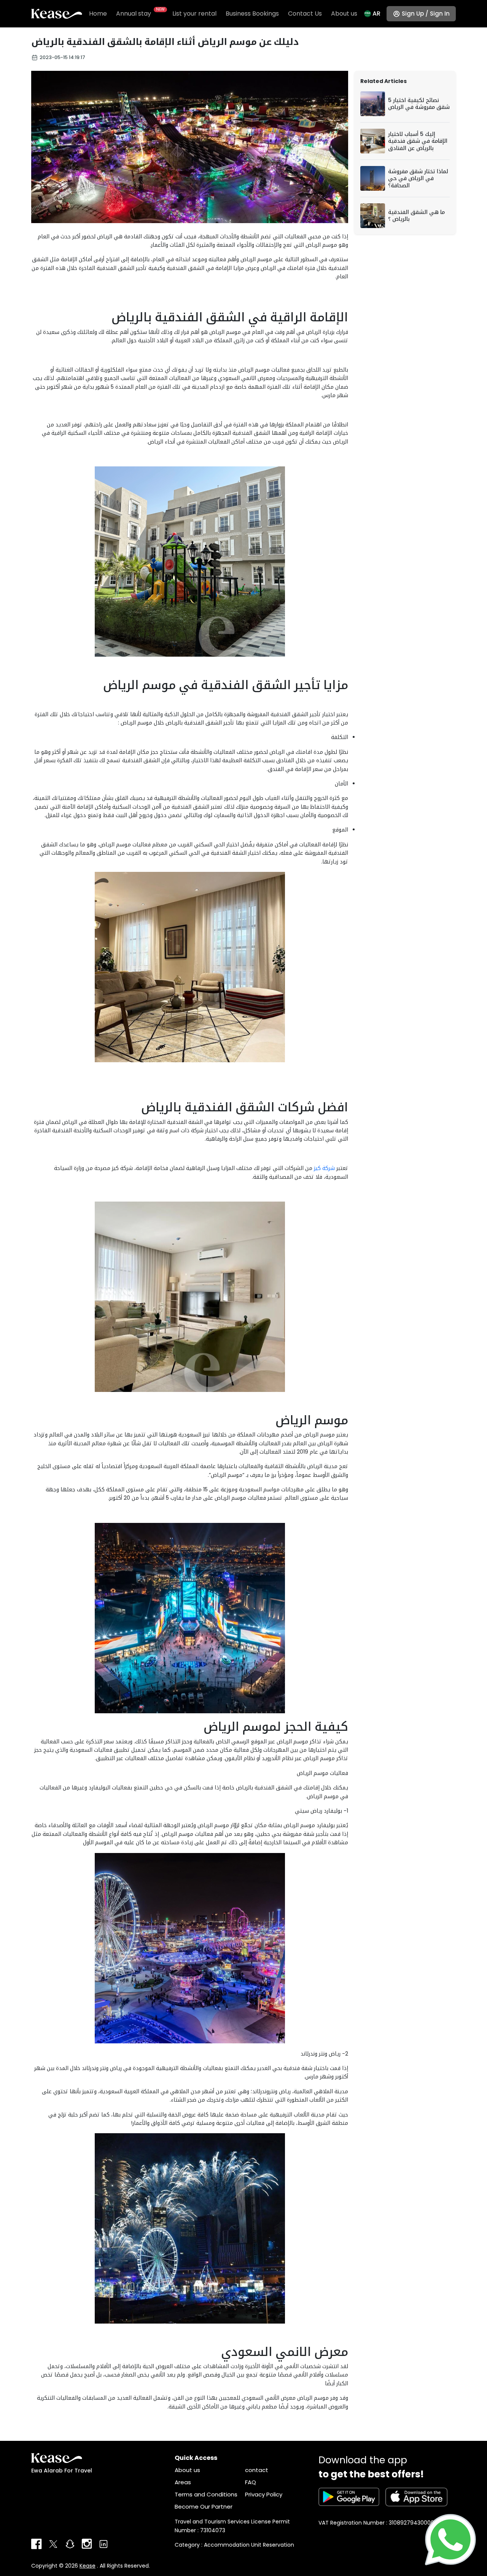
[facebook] (37, 2544)
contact (257, 2470)
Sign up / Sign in (426, 14)
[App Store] (417, 2497)
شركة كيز (324, 1168)
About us (344, 14)
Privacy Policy (264, 2494)
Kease (88, 2566)
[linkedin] (103, 2544)
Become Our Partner (204, 2507)
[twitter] (53, 2544)
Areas (183, 2482)
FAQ (251, 2482)
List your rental (194, 14)
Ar (376, 14)
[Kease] (57, 13)
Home (98, 14)
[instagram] (87, 2544)
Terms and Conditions (206, 2494)
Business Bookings (252, 14)
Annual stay (140, 13)
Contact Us (305, 14)
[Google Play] (349, 2497)
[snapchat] (70, 2544)
